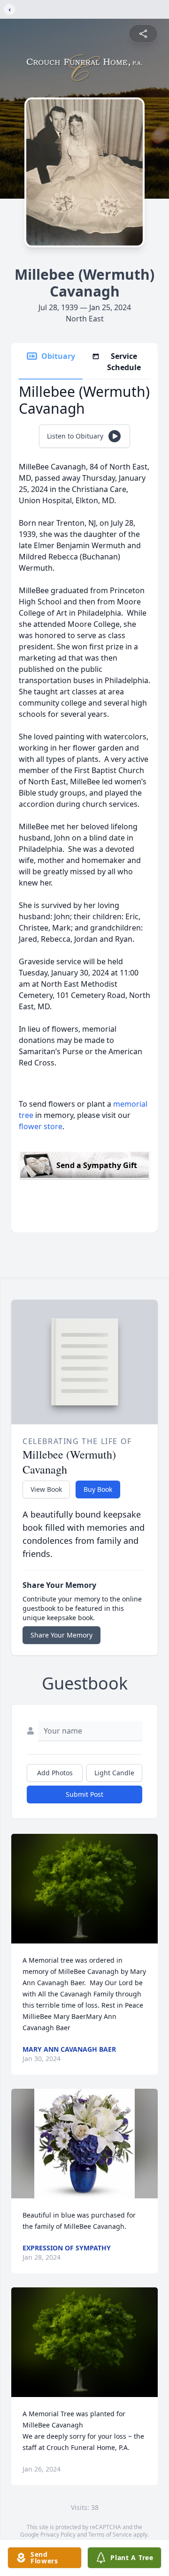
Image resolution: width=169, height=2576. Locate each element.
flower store (41, 1126)
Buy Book (98, 1489)
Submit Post (84, 1794)
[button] (84, 1889)
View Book (46, 1489)
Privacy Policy (58, 2535)
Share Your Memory (61, 1635)
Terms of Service (110, 2535)
